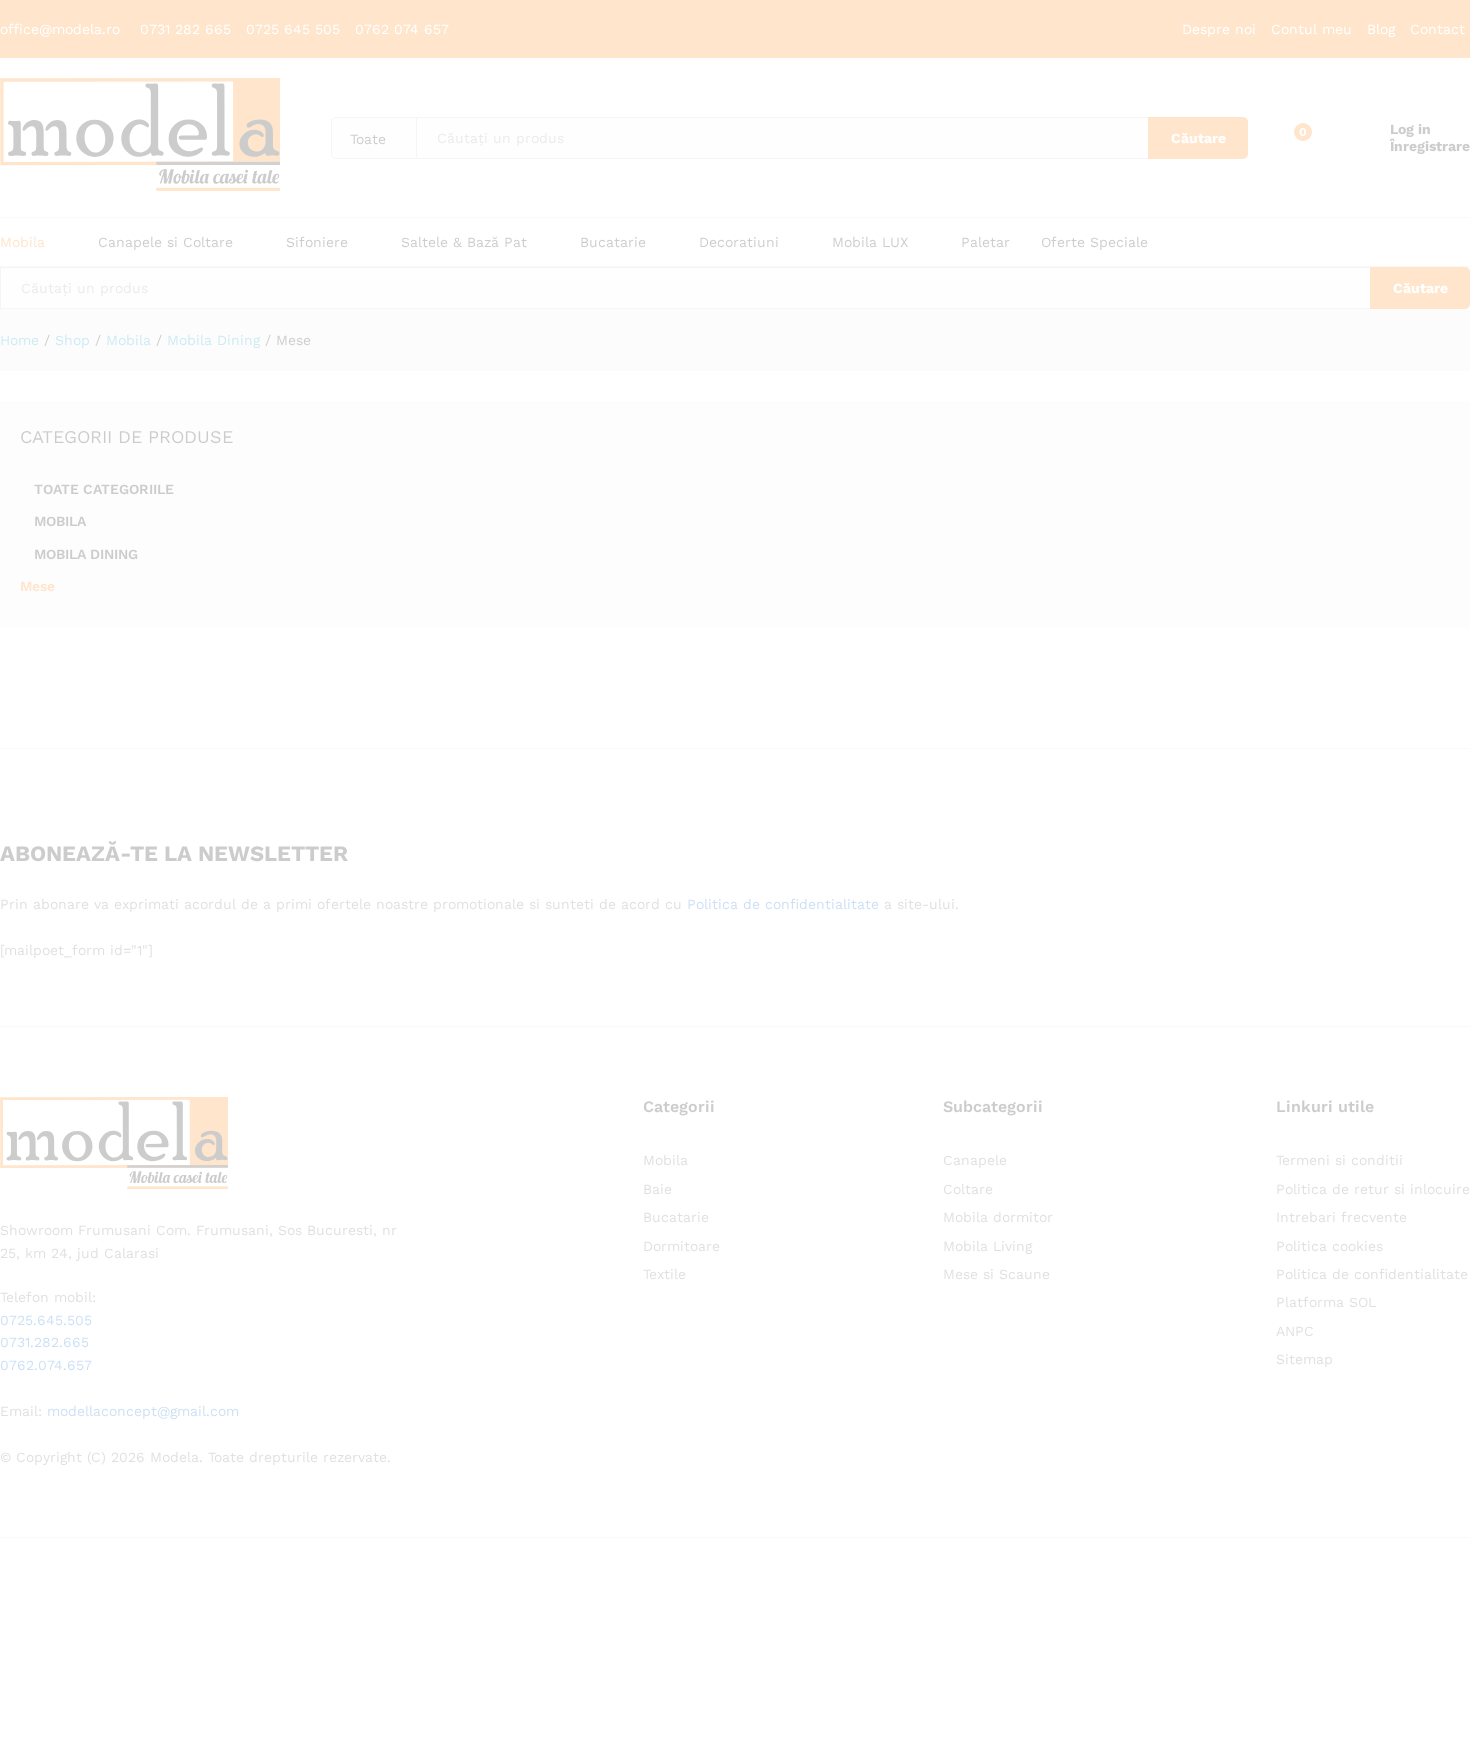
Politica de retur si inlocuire (1373, 1189)
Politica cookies (1329, 1246)
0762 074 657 (402, 29)
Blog (1381, 29)
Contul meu (1311, 29)
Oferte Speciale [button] (1094, 242)
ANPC (1295, 1331)
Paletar (985, 242)
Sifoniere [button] (317, 242)
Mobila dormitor (998, 1217)
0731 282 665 (188, 29)
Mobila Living (987, 1246)
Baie (657, 1189)
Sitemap (1304, 1359)
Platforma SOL (1326, 1302)
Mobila (60, 521)
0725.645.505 (46, 1320)
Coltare (968, 1189)
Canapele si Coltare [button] (165, 242)
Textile (664, 1274)
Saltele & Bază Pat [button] (464, 242)
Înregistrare (1430, 146)
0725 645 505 (295, 29)
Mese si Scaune (996, 1274)
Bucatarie (676, 1217)
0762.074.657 (46, 1365)
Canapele (975, 1160)
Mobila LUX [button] (870, 242)
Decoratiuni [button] (739, 242)
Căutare (1198, 138)
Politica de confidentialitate (783, 904)
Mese (37, 586)
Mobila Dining (86, 554)
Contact (1437, 29)
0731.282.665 (44, 1342)
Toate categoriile (104, 489)
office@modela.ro (60, 29)
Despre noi (1219, 29)
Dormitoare (681, 1246)
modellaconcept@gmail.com (143, 1411)
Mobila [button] (22, 242)
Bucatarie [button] (613, 242)
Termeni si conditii (1339, 1160)
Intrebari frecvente (1341, 1217)
